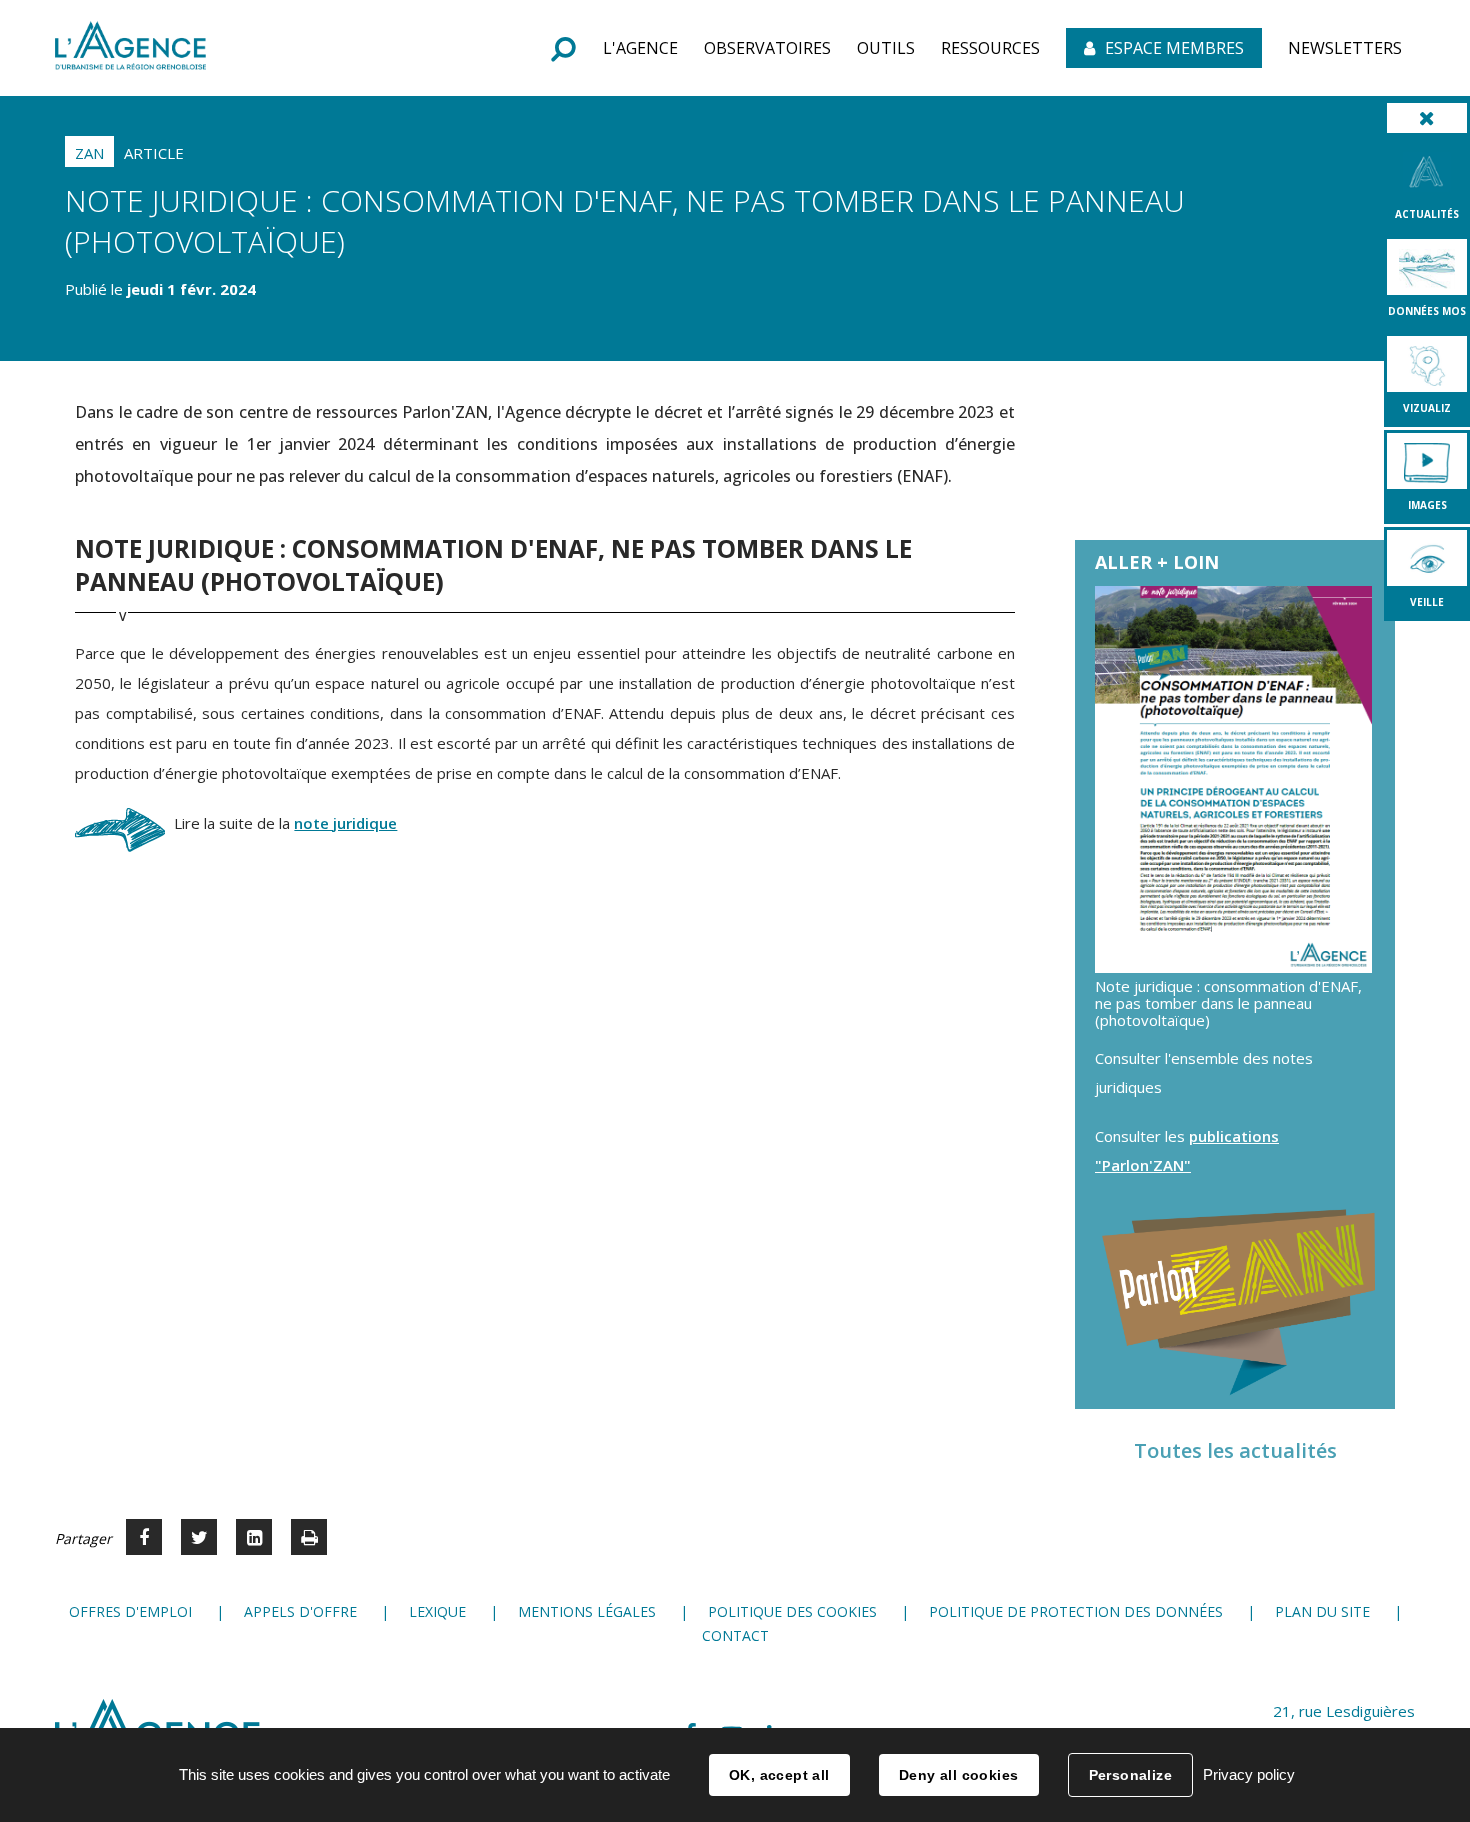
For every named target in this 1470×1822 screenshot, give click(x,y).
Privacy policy (1249, 1774)
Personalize (1131, 1775)
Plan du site (1322, 1611)
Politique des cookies (792, 1611)
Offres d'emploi (130, 1611)
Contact (735, 1635)
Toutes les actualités (1235, 1450)
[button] (640, 48)
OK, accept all (779, 1775)
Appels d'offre (300, 1611)
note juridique (345, 823)
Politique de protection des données (1076, 1611)
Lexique (437, 1611)
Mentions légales (587, 1611)
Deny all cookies (959, 1775)
